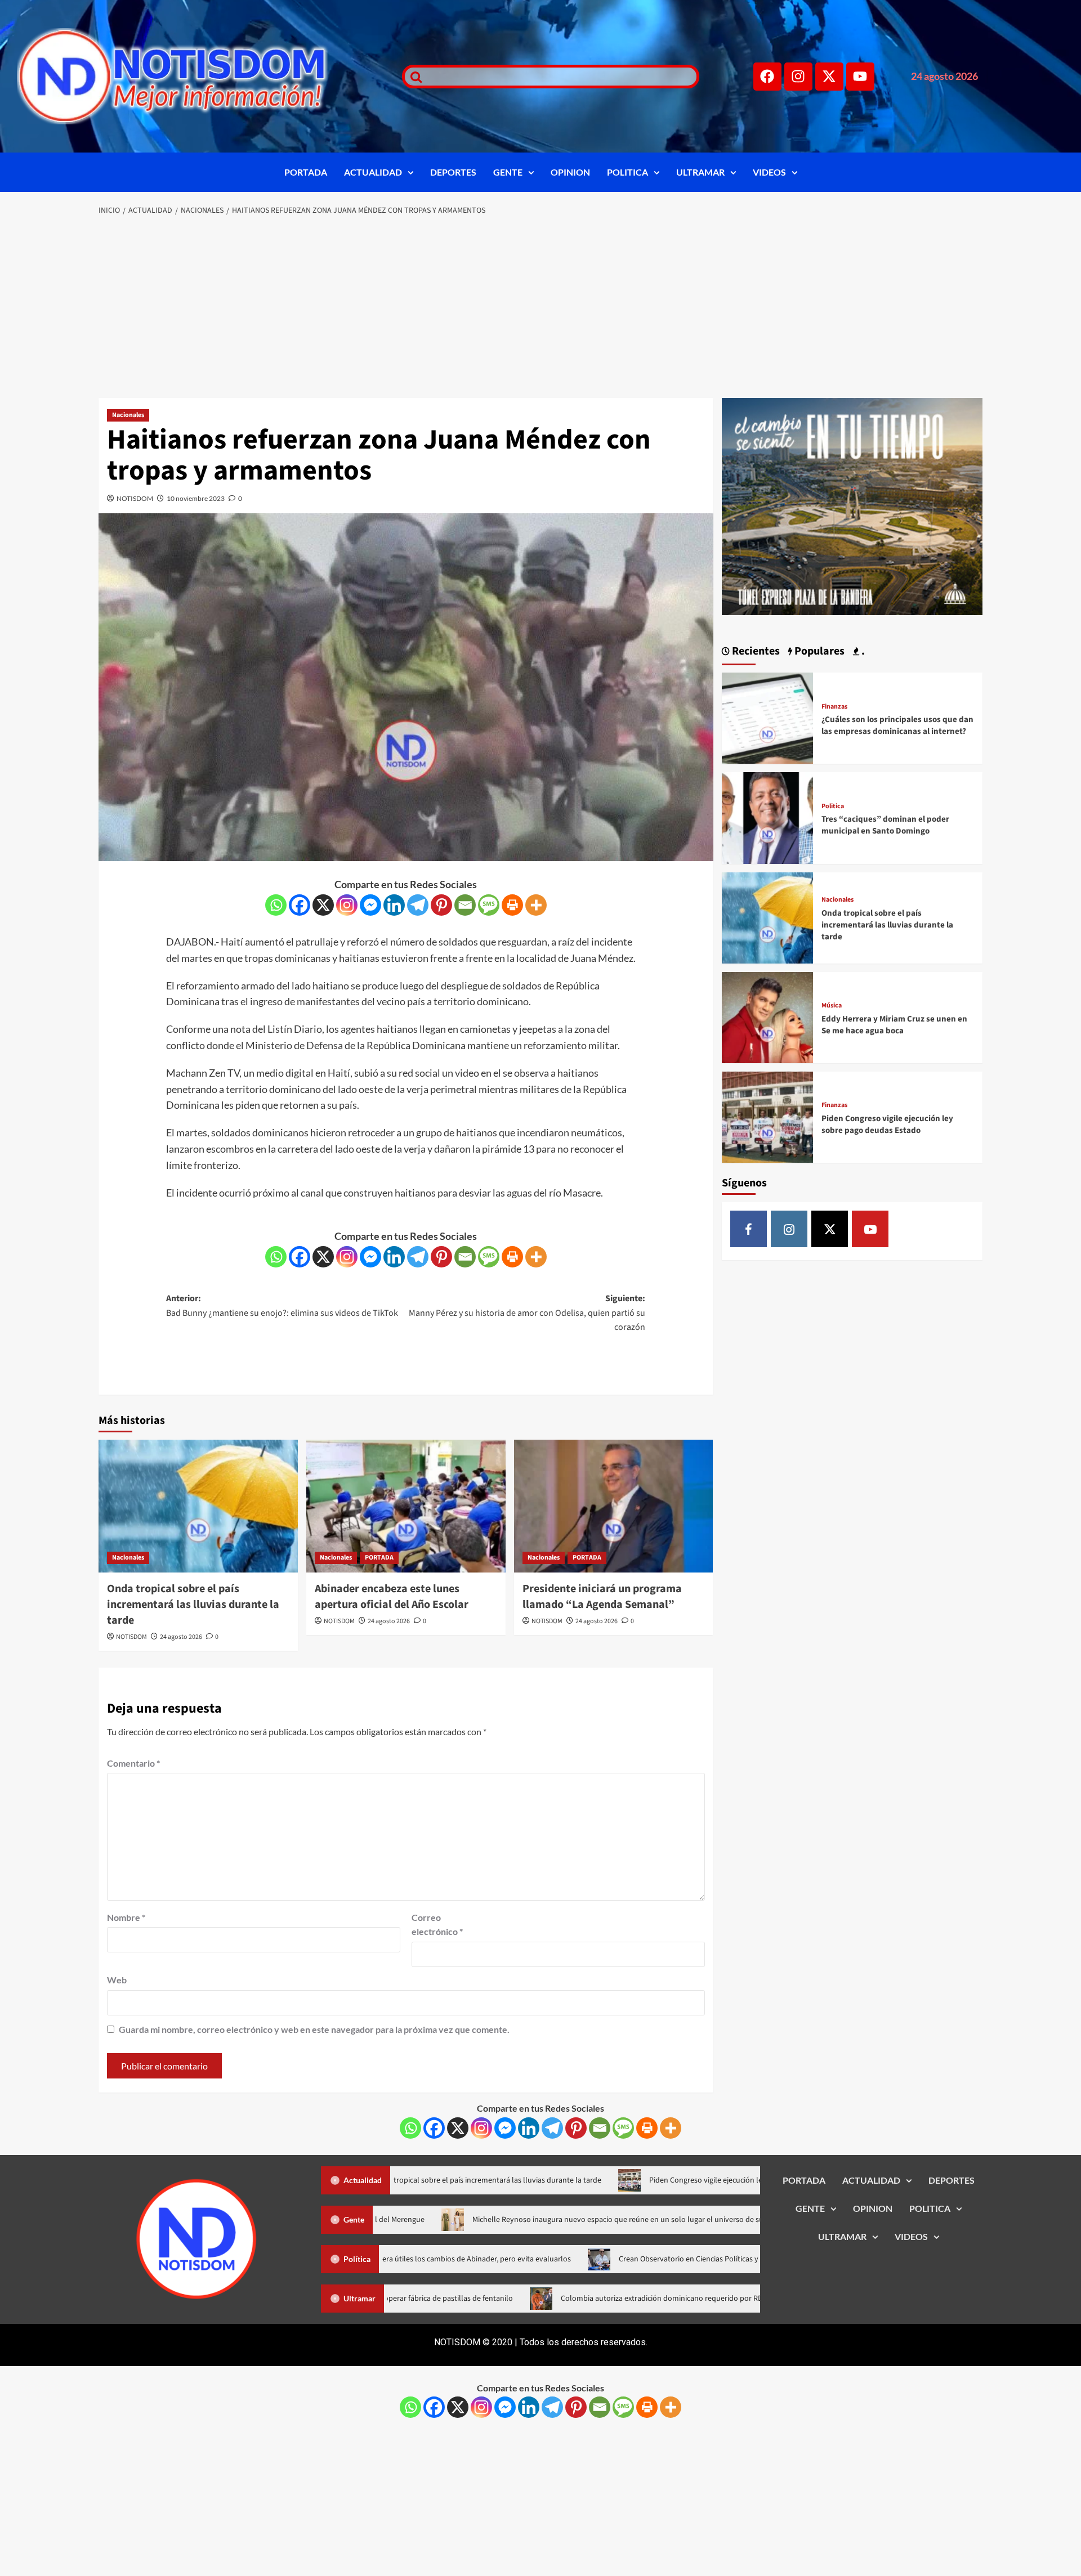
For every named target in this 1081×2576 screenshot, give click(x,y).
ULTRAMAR (700, 172)
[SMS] (489, 905)
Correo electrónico (437, 1925)
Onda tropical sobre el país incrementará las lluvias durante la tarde (193, 1605)
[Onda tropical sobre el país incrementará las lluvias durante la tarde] (198, 1506)
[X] (323, 905)
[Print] (512, 905)
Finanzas (834, 707)
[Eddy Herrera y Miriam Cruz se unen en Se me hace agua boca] (767, 1016)
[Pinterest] (441, 905)
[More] (536, 905)
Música (832, 1006)
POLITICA (627, 172)
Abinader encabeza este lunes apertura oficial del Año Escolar (392, 1597)
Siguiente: (527, 1313)
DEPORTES (453, 172)
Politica (833, 807)
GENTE (508, 172)
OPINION (570, 172)
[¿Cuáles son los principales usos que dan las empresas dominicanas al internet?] (767, 717)
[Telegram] (418, 905)
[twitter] (830, 1229)
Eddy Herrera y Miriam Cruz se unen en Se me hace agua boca (894, 1025)
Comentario (133, 1763)
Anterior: (282, 1306)
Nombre (126, 1917)
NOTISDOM (135, 498)
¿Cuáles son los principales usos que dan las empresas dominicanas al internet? (897, 725)
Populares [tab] (818, 651)
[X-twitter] (829, 77)
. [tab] (862, 651)
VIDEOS (769, 172)
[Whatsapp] (276, 905)
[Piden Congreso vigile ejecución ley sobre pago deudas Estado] (767, 1116)
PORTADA (306, 172)
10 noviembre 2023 (196, 498)
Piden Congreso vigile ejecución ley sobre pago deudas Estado (887, 1125)
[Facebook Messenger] (370, 905)
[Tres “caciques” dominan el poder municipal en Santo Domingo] (767, 817)
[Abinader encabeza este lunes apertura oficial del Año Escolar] (406, 1506)
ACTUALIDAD (373, 172)
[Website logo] (195, 76)
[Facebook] (767, 77)
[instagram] (789, 1229)
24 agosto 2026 (181, 1637)
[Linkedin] (394, 905)
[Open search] (413, 77)
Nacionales (128, 415)
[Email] (465, 905)
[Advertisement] (540, 308)
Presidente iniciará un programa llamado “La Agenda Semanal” (602, 1597)
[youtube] (870, 1229)
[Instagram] (798, 77)
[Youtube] (860, 77)
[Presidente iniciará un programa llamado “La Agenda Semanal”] (614, 1506)
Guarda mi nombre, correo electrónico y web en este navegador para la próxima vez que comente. (314, 2029)
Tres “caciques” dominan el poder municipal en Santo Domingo (885, 825)
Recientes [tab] (755, 651)
